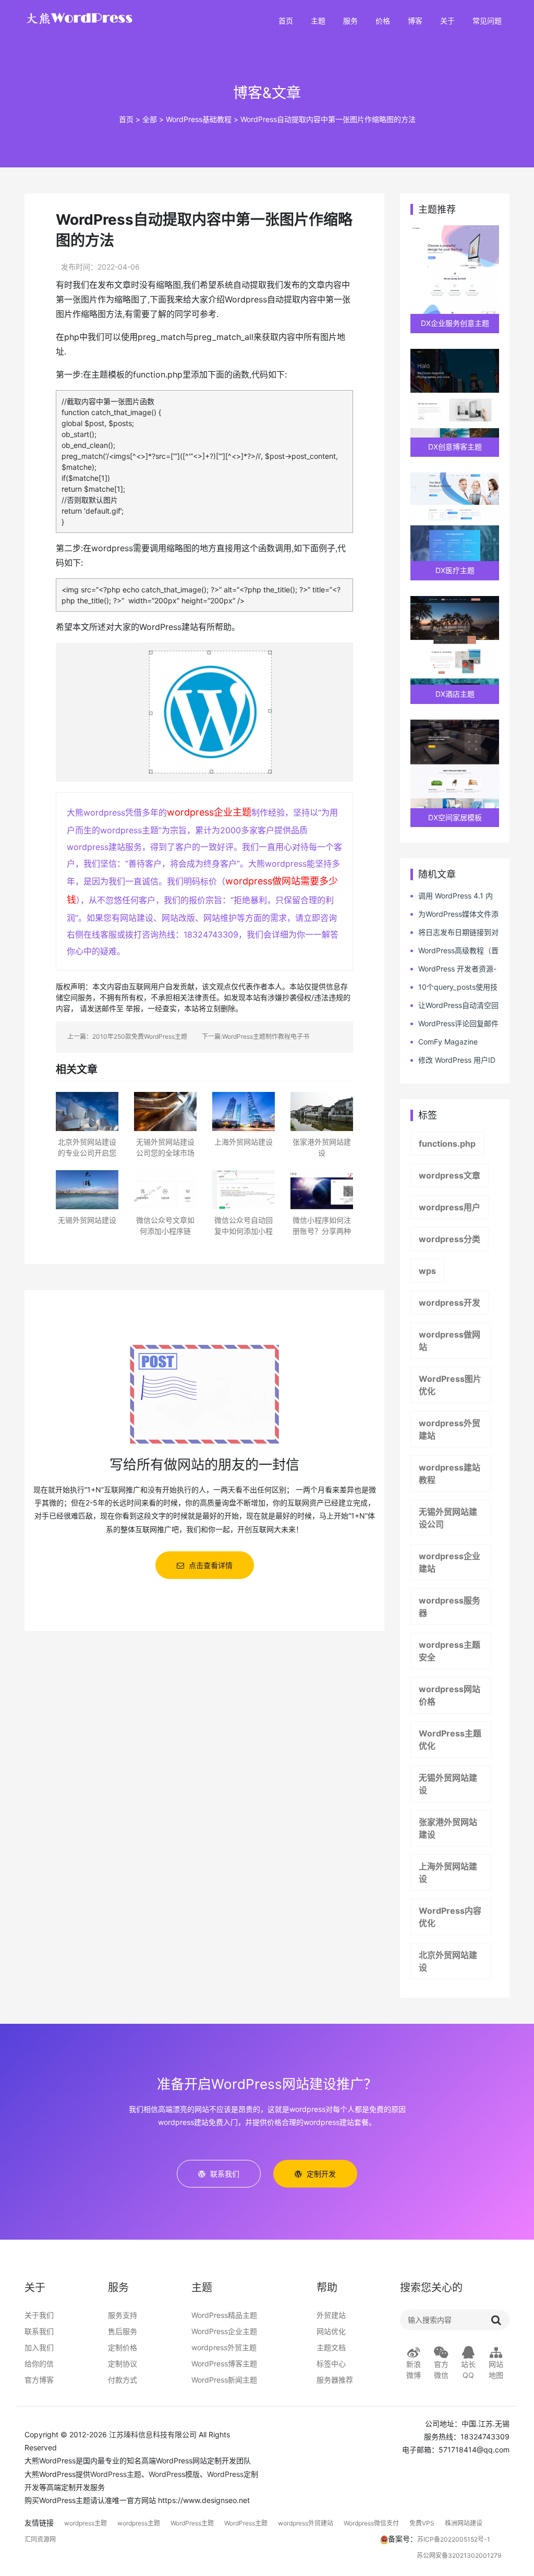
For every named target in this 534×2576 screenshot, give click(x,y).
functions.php (447, 1144)
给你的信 (39, 2364)
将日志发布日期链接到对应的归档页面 (454, 933)
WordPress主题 (116, 2474)
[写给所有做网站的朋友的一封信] (204, 1393)
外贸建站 (331, 2315)
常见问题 (487, 21)
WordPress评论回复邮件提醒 (454, 1024)
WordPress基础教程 (199, 119)
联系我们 (39, 2331)
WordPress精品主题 (224, 2315)
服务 (350, 21)
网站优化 (331, 2331)
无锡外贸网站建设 (448, 1784)
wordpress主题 (86, 2523)
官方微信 (441, 2370)
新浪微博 (414, 2370)
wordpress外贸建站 (450, 1429)
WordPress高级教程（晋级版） (454, 951)
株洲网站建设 (464, 2523)
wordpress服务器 (450, 1607)
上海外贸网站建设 (448, 1873)
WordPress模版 (174, 2474)
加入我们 (39, 2347)
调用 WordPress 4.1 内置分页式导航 (452, 896)
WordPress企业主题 (224, 2331)
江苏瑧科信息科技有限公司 (153, 2434)
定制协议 (123, 2364)
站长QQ (468, 2370)
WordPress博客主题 (224, 2364)
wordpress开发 (450, 1303)
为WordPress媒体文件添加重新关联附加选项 (454, 914)
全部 (150, 119)
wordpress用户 (450, 1207)
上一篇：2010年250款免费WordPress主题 (127, 1036)
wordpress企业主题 (209, 812)
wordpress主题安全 (450, 1651)
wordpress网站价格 (450, 1695)
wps (427, 1271)
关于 (447, 21)
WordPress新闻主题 (224, 2380)
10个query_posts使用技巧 (454, 987)
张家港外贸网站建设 (448, 1828)
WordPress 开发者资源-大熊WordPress (453, 969)
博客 (415, 21)
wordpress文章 (450, 1175)
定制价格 (123, 2347)
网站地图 (496, 2370)
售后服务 (123, 2331)
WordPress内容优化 (450, 1917)
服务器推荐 (335, 2380)
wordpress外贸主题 (224, 2347)
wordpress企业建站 (450, 1562)
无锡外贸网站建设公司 (448, 1518)
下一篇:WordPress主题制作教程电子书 (256, 1036)
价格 (383, 21)
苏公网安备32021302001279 (459, 2555)
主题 (318, 21)
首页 (286, 21)
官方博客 (39, 2380)
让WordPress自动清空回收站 (454, 1006)
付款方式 (123, 2380)
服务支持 (123, 2315)
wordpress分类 (450, 1239)
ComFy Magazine (448, 1042)
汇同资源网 (40, 2539)
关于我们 (39, 2315)
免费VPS (422, 2523)
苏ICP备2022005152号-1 (454, 2539)
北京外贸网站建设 (448, 1961)
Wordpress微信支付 (371, 2523)
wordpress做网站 (450, 1341)
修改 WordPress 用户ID (457, 1060)
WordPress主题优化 (450, 1740)
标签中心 (331, 2364)
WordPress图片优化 (450, 1385)
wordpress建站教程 (450, 1474)
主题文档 (331, 2347)
